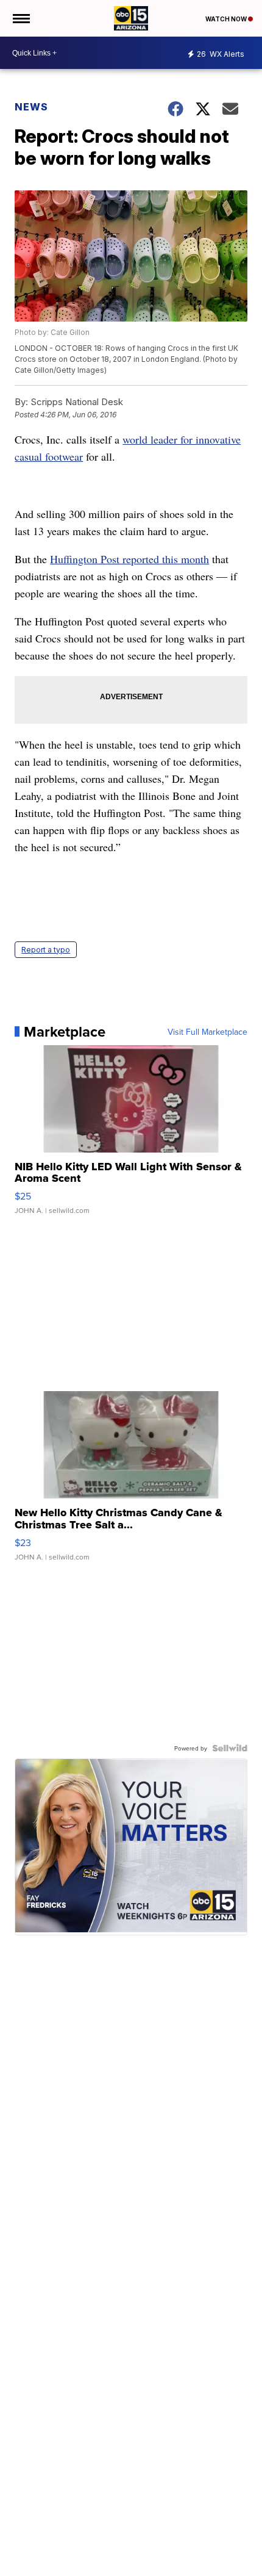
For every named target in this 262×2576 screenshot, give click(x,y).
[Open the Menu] (20, 18)
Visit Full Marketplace (207, 1032)
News (31, 107)
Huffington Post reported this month (129, 559)
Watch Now (227, 19)
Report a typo (46, 950)
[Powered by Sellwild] (230, 1748)
